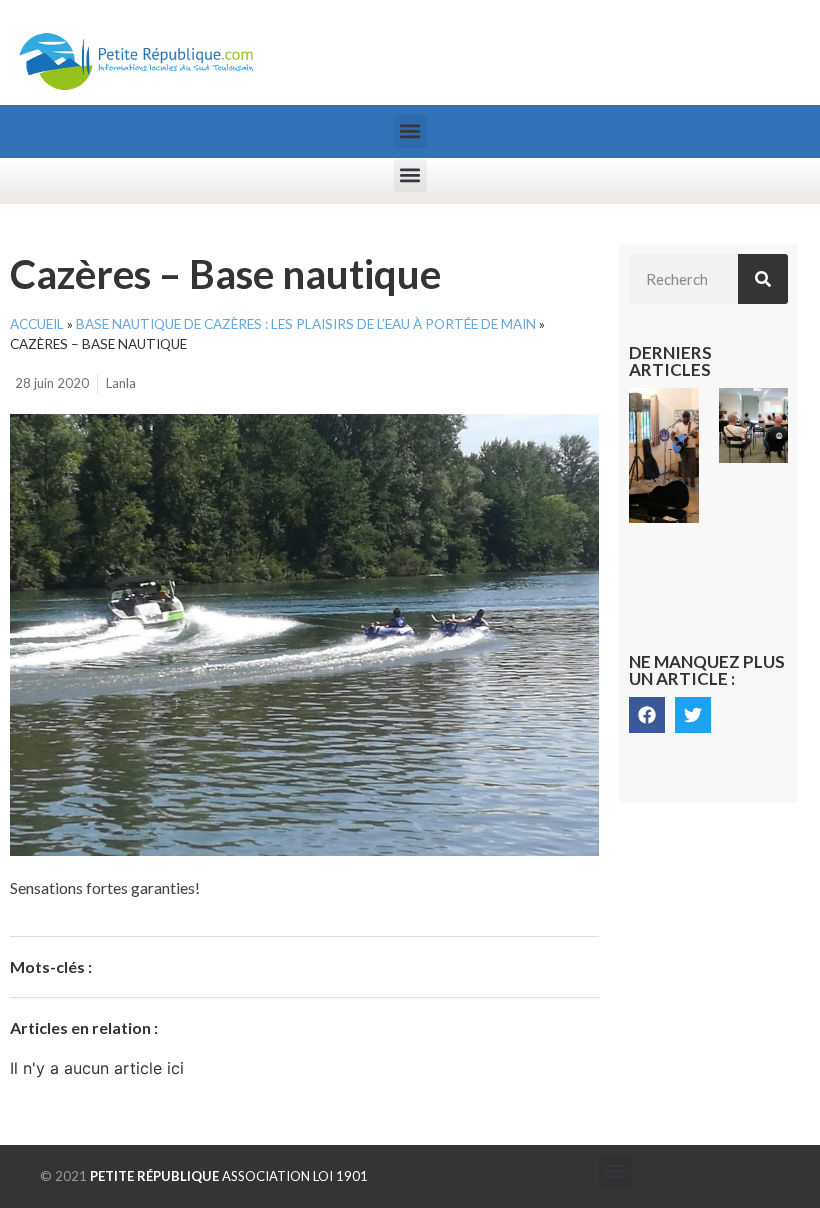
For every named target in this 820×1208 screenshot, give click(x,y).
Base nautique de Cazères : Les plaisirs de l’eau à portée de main (306, 324)
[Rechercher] (763, 279)
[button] (410, 131)
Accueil (37, 324)
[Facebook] (647, 715)
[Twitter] (693, 715)
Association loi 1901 (229, 1176)
